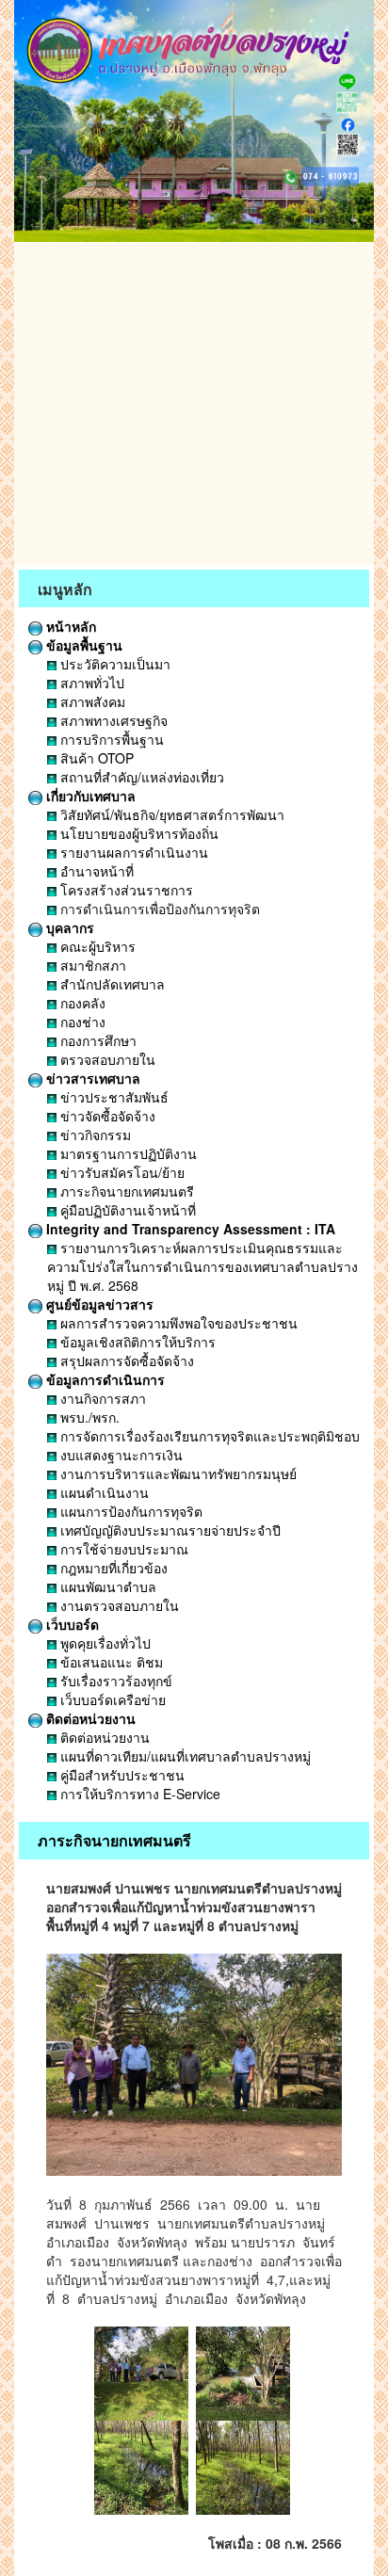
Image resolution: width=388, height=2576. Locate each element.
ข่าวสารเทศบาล (91, 1078)
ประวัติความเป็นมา (113, 664)
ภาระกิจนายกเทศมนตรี (125, 1191)
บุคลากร (68, 927)
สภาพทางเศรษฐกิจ (112, 720)
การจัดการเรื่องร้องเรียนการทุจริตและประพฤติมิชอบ (208, 1436)
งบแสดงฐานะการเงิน (120, 1455)
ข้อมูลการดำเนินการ (104, 1379)
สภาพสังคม (91, 701)
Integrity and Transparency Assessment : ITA (189, 1229)
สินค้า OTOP (95, 758)
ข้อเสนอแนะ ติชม (110, 1662)
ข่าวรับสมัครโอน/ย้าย (121, 1172)
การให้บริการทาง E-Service (138, 1794)
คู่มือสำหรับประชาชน (121, 1775)
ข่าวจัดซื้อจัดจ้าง (106, 1116)
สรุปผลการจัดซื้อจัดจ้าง (125, 1360)
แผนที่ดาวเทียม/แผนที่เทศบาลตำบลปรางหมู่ (184, 1756)
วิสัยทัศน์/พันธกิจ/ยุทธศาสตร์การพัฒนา (170, 814)
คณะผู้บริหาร (96, 946)
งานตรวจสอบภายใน (118, 1605)
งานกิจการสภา (101, 1398)
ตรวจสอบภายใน (106, 1059)
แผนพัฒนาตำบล (106, 1586)
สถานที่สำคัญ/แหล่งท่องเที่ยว (140, 777)
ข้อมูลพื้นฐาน (82, 645)
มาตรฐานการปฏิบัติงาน (127, 1153)
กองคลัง (81, 1003)
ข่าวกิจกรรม (94, 1135)
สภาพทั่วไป (90, 683)
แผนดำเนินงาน (103, 1492)
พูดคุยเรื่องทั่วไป (104, 1643)
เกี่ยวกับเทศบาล (89, 796)
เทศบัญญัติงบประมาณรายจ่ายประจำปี (169, 1530)
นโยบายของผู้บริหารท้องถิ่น (137, 833)
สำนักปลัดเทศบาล (111, 984)
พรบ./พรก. (88, 1417)
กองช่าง (81, 1022)
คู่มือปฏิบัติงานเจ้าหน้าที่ (126, 1210)
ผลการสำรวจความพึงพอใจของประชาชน (177, 1323)
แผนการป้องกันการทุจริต (129, 1511)
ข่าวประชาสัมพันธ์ (113, 1097)
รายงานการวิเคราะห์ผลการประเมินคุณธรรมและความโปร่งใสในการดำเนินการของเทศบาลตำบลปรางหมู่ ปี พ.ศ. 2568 (202, 1266)
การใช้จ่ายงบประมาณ (122, 1549)
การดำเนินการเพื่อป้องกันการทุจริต (158, 909)
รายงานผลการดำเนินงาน (132, 852)
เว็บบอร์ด (71, 1624)
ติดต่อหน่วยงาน (89, 1718)
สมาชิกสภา (91, 965)
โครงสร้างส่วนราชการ (125, 890)
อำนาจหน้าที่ (95, 871)
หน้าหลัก (69, 626)
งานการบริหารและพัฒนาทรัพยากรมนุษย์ (177, 1473)
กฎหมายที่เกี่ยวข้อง (112, 1568)
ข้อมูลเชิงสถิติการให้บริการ (136, 1342)
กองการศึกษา (97, 1040)
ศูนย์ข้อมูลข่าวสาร (98, 1304)
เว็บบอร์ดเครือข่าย (111, 1699)
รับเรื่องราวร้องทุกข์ (114, 1681)
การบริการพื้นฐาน (110, 739)
